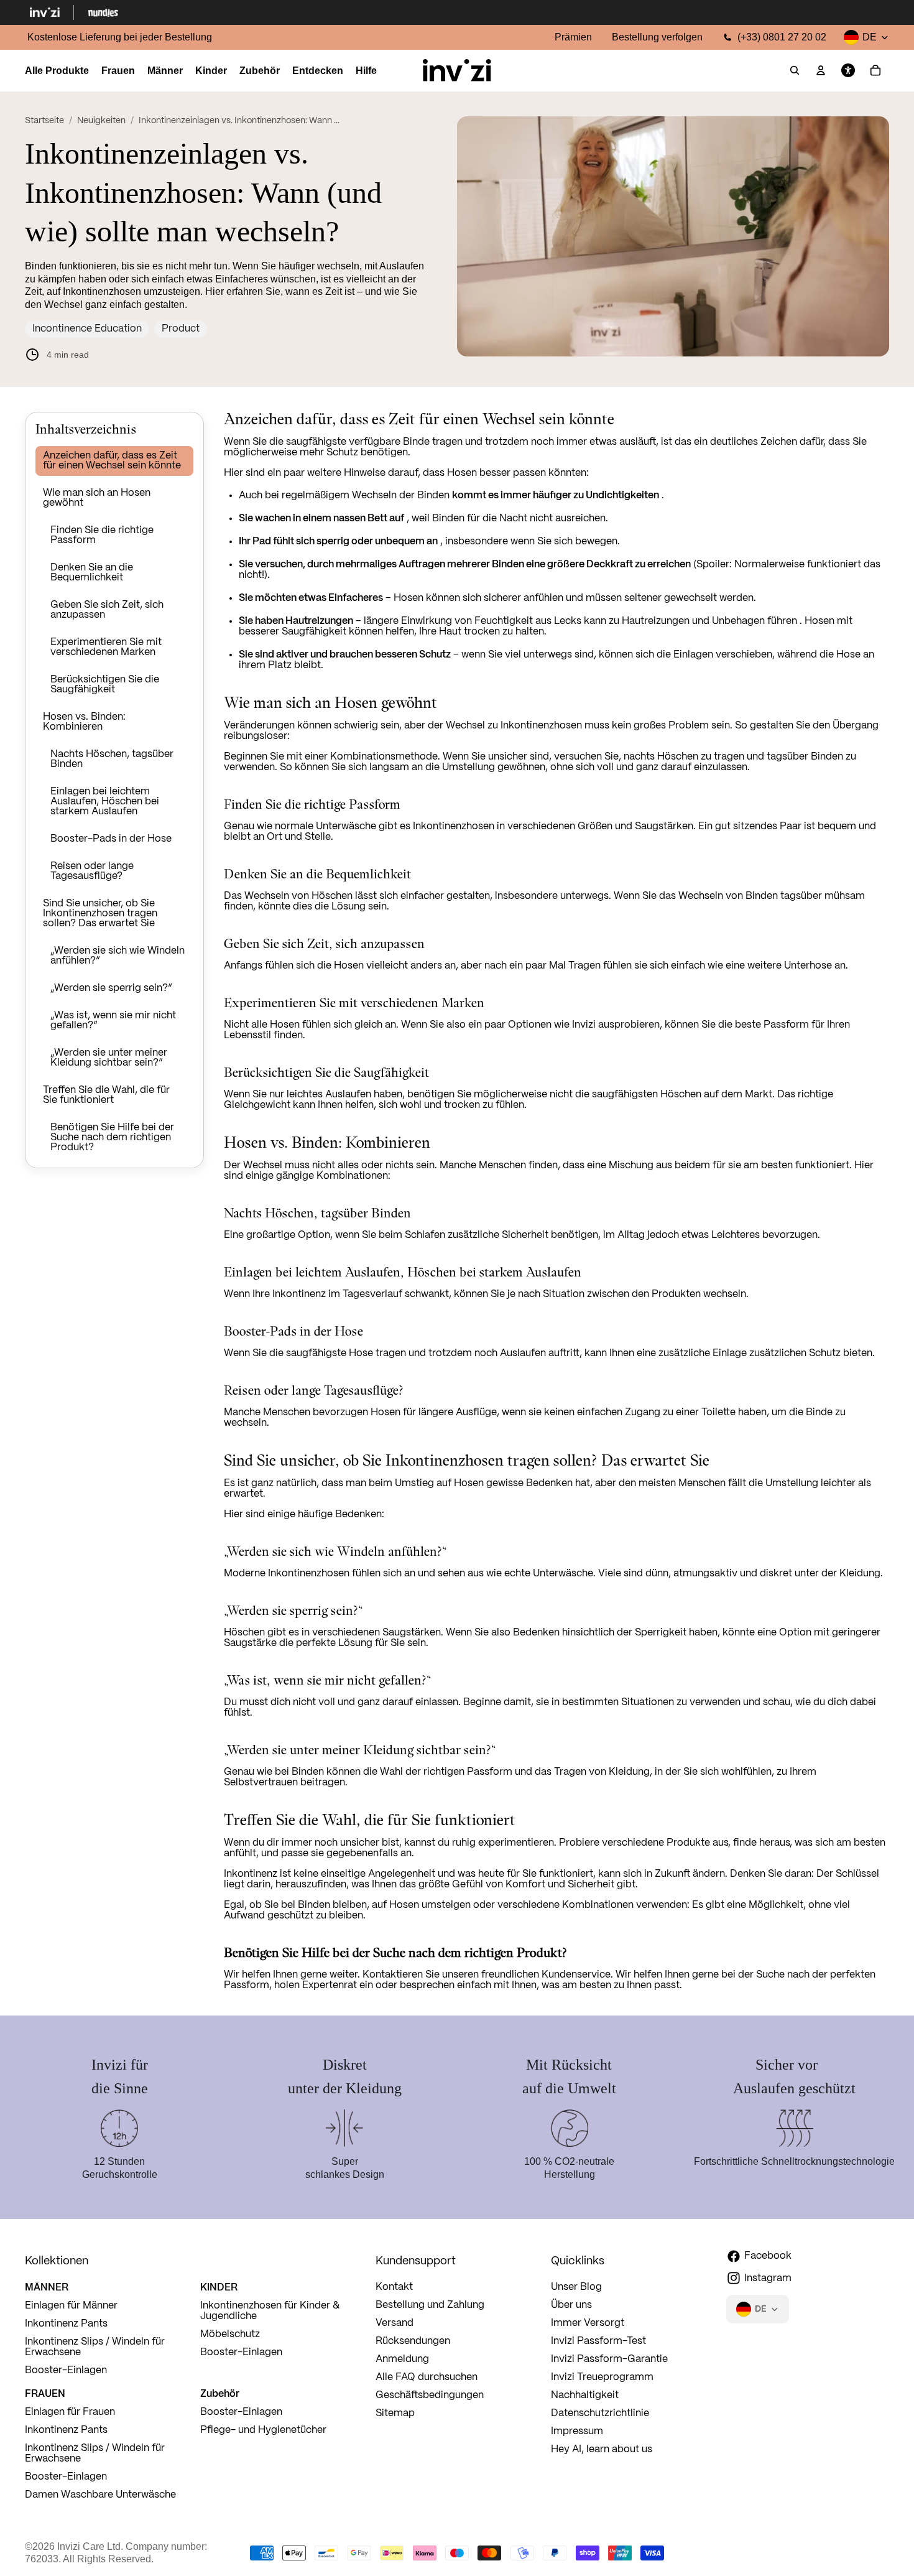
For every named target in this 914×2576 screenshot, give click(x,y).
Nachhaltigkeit (585, 2395)
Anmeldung (402, 2359)
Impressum (577, 2431)
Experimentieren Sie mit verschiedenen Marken (106, 647)
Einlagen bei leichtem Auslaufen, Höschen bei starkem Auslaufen (105, 802)
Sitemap (395, 2413)
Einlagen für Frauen (70, 2412)
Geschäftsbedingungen (430, 2395)
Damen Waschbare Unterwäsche (100, 2495)
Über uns (571, 2305)
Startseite (44, 121)
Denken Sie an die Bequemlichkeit (92, 573)
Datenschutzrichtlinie (600, 2413)
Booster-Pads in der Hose (111, 839)
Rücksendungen (413, 2341)
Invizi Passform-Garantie (609, 2359)
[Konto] (821, 71)
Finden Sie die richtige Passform (102, 535)
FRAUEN (45, 2393)
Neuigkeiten (101, 121)
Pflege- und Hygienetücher (263, 2430)
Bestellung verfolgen (657, 37)
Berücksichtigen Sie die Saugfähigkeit (105, 685)
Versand (395, 2323)
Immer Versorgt (588, 2323)
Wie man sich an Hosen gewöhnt (97, 498)
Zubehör (220, 2393)
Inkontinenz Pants (66, 2324)
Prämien (573, 37)
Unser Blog (576, 2287)
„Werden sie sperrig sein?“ (111, 988)
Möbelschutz (230, 2334)
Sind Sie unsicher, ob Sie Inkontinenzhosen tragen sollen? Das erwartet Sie (100, 914)
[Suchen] (795, 71)
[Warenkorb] (875, 71)
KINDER (219, 2287)
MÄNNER (47, 2287)
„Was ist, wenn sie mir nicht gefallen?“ (113, 1021)
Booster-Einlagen (66, 2370)
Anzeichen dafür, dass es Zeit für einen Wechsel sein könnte (112, 461)
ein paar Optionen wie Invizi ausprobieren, (565, 1025)
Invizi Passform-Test (598, 2341)
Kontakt (394, 2287)
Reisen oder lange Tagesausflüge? (92, 871)
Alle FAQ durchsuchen (427, 2377)
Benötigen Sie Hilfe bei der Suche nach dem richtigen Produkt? (112, 1137)
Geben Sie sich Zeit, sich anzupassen (107, 610)
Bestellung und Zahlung (430, 2305)
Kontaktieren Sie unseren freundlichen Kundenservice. (488, 1975)
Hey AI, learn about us (602, 2449)
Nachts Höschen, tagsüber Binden (112, 759)
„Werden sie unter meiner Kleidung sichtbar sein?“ (109, 1058)
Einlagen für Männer (71, 2306)
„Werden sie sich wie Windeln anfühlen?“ (118, 956)
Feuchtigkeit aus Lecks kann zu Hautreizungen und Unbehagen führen (636, 621)
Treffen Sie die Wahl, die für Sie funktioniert (106, 1095)
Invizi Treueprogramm (602, 2377)
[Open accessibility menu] (848, 71)
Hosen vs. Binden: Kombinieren (84, 722)
